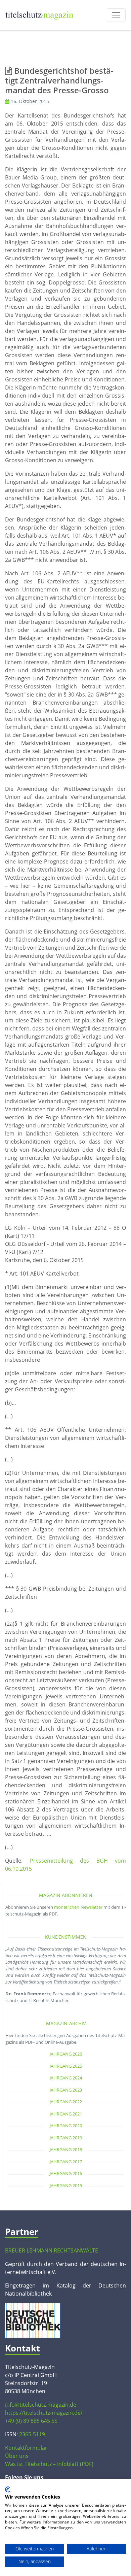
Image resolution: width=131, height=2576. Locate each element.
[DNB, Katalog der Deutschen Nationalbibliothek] (33, 2320)
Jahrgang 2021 (66, 2114)
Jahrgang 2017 (66, 2162)
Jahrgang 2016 (66, 2173)
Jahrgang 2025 (66, 2066)
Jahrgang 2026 (66, 2054)
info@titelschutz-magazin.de (41, 2405)
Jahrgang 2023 (66, 2090)
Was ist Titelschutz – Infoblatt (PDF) (49, 2464)
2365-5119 (32, 2434)
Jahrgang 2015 (66, 2185)
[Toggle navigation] (116, 15)
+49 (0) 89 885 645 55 (31, 2421)
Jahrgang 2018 (66, 2149)
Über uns (17, 2456)
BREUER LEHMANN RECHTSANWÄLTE (52, 2250)
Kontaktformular (26, 2448)
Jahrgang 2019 (66, 2138)
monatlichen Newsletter (78, 1907)
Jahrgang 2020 (66, 2126)
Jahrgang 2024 (66, 2078)
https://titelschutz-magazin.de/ (44, 2413)
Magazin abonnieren (66, 1895)
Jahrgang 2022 (66, 2102)
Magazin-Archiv (66, 2023)
